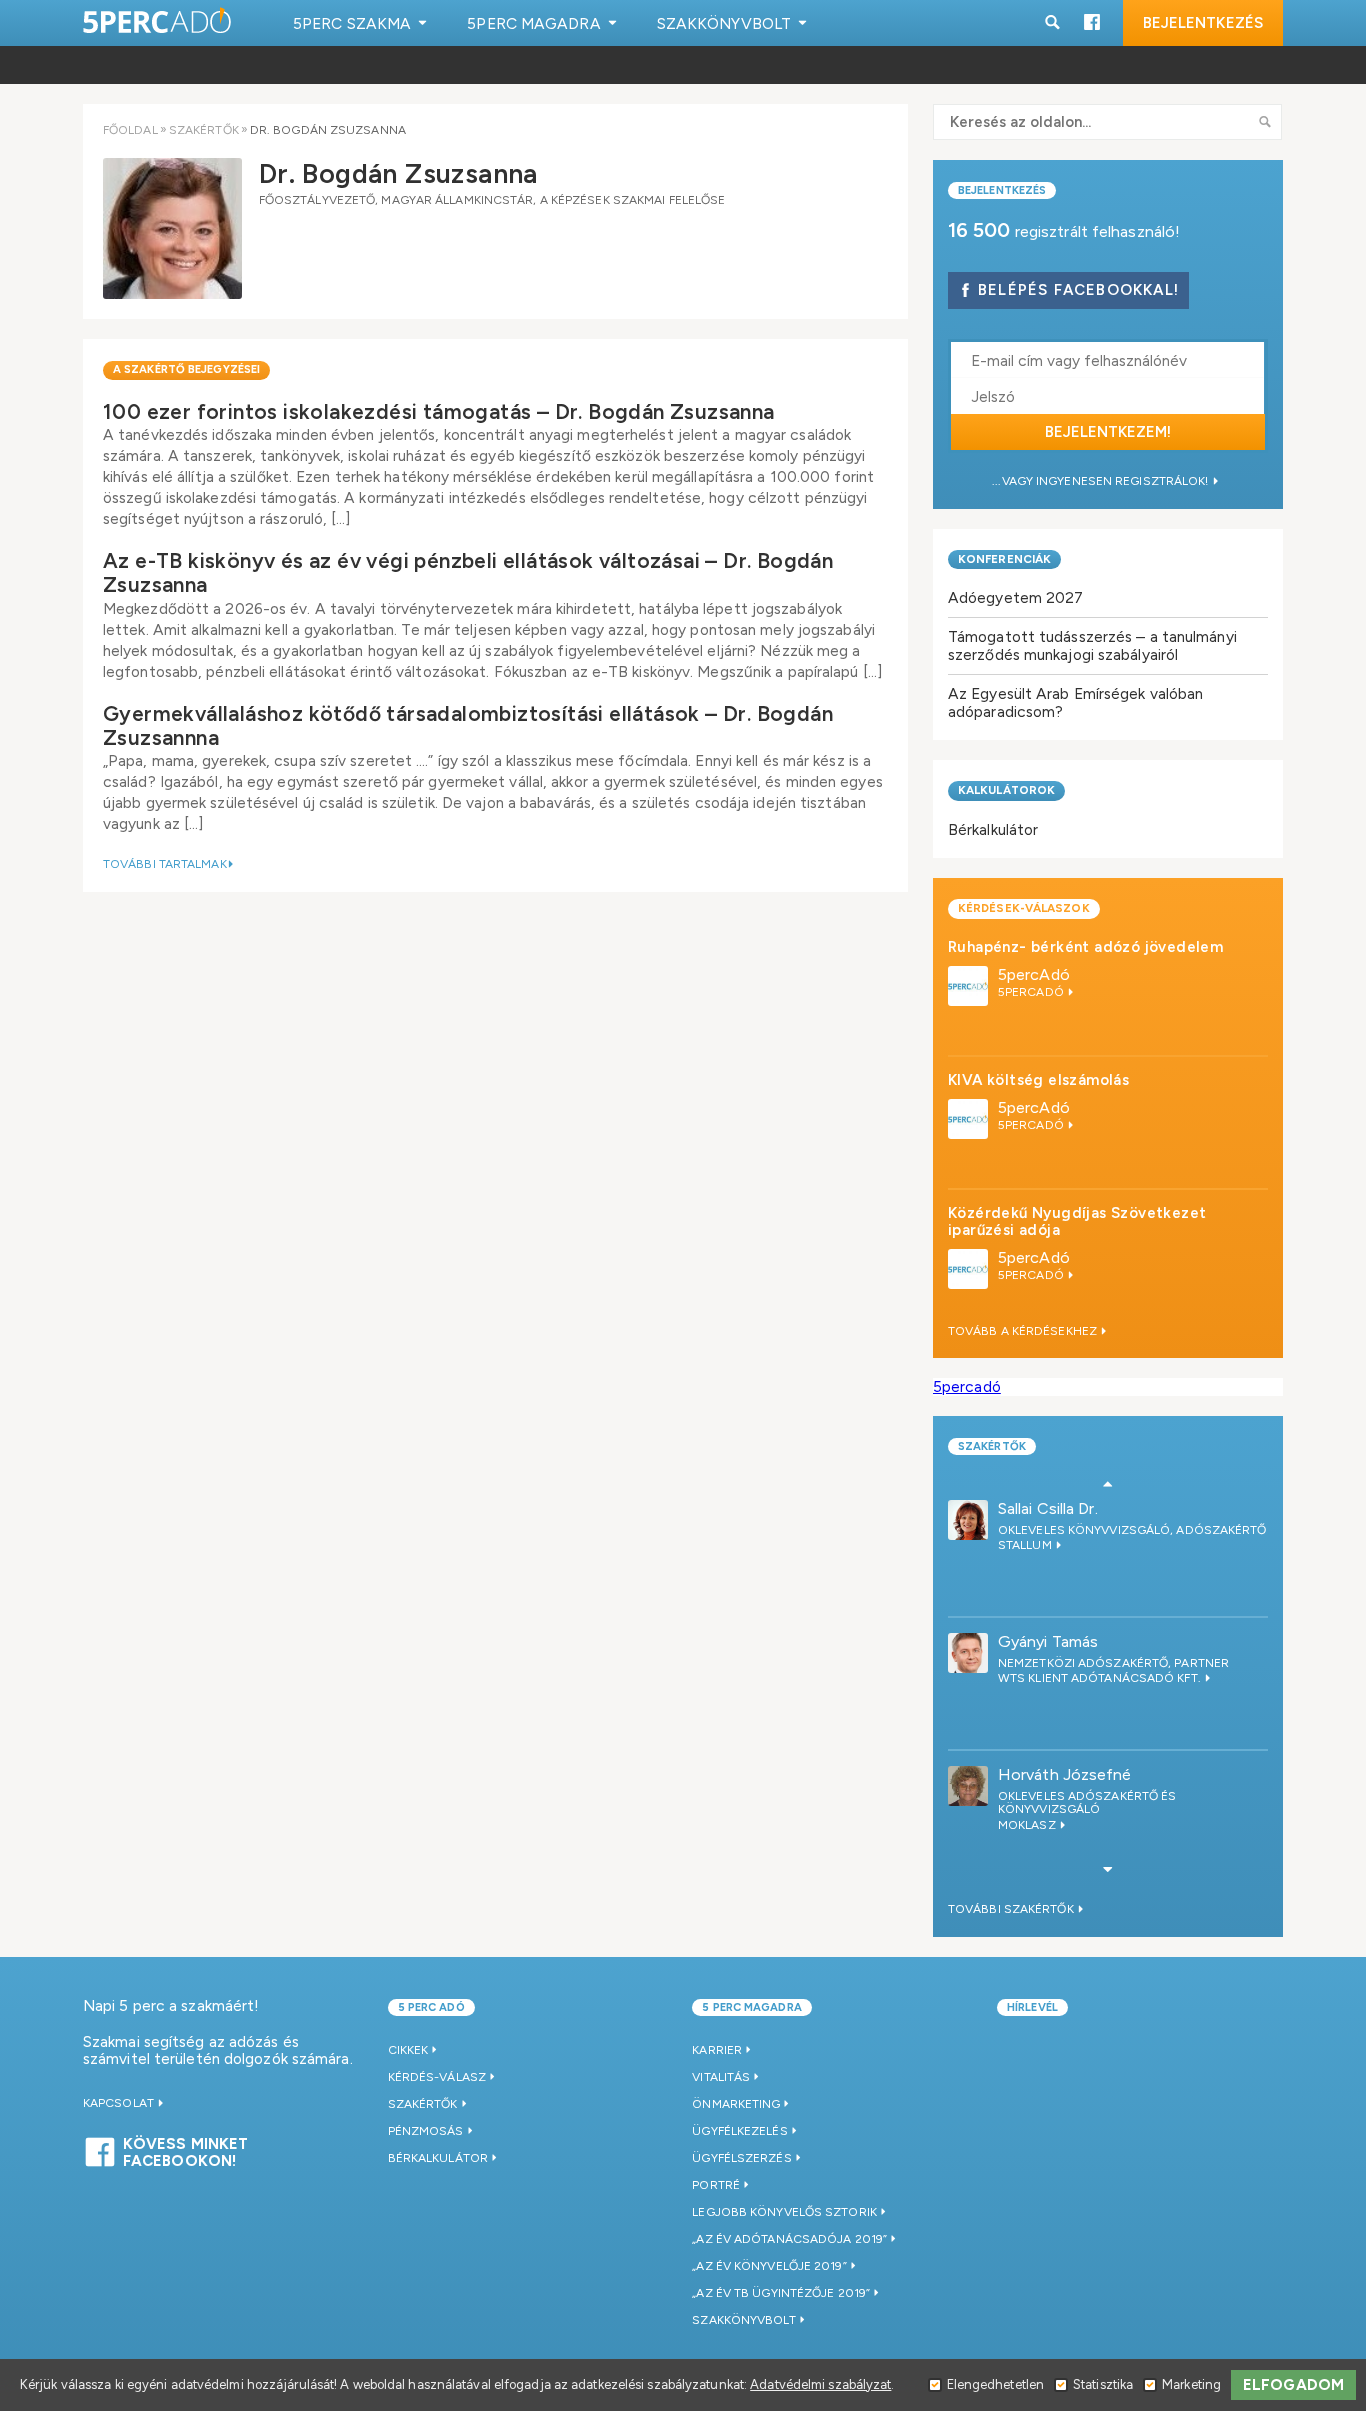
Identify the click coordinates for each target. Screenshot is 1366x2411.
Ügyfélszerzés (741, 2158)
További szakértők (1012, 1909)
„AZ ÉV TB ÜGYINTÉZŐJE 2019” (781, 2293)
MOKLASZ (1028, 1825)
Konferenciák (1004, 559)
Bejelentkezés (1203, 23)
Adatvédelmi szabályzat (820, 2384)
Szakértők (204, 130)
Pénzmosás (426, 2131)
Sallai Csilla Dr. (1048, 1508)
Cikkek (408, 2050)
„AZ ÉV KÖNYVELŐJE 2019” (769, 2266)
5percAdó (1034, 974)
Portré (716, 2185)
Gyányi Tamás (1048, 1641)
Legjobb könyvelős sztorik (784, 2212)
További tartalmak (165, 864)
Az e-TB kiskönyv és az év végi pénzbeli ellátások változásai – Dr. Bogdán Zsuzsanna (468, 572)
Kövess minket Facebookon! (185, 2150)
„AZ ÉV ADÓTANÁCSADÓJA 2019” (789, 2239)
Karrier (717, 2050)
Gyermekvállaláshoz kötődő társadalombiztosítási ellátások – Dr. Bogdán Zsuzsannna (468, 725)
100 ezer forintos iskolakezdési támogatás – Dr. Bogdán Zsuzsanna (439, 411)
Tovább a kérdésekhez (1024, 1331)
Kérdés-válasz (437, 2077)
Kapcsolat (120, 2103)
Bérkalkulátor (993, 829)
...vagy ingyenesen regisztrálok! (1101, 481)
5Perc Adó (158, 22)
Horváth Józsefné (1065, 1774)
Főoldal (130, 130)
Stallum (1026, 1545)
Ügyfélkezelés (739, 2131)
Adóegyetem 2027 (1016, 597)
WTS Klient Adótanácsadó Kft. (1101, 1678)
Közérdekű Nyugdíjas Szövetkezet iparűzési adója (1077, 1221)
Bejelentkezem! (1108, 432)
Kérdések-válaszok (1024, 908)
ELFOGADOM (1293, 2385)
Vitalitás (721, 2077)
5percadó (967, 1386)
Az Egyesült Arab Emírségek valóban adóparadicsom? (1075, 702)
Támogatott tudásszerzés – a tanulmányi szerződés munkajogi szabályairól (1092, 645)
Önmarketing (736, 2104)
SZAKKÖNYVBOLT (743, 2320)
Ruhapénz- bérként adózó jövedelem (1085, 947)
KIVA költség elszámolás (1038, 1080)
